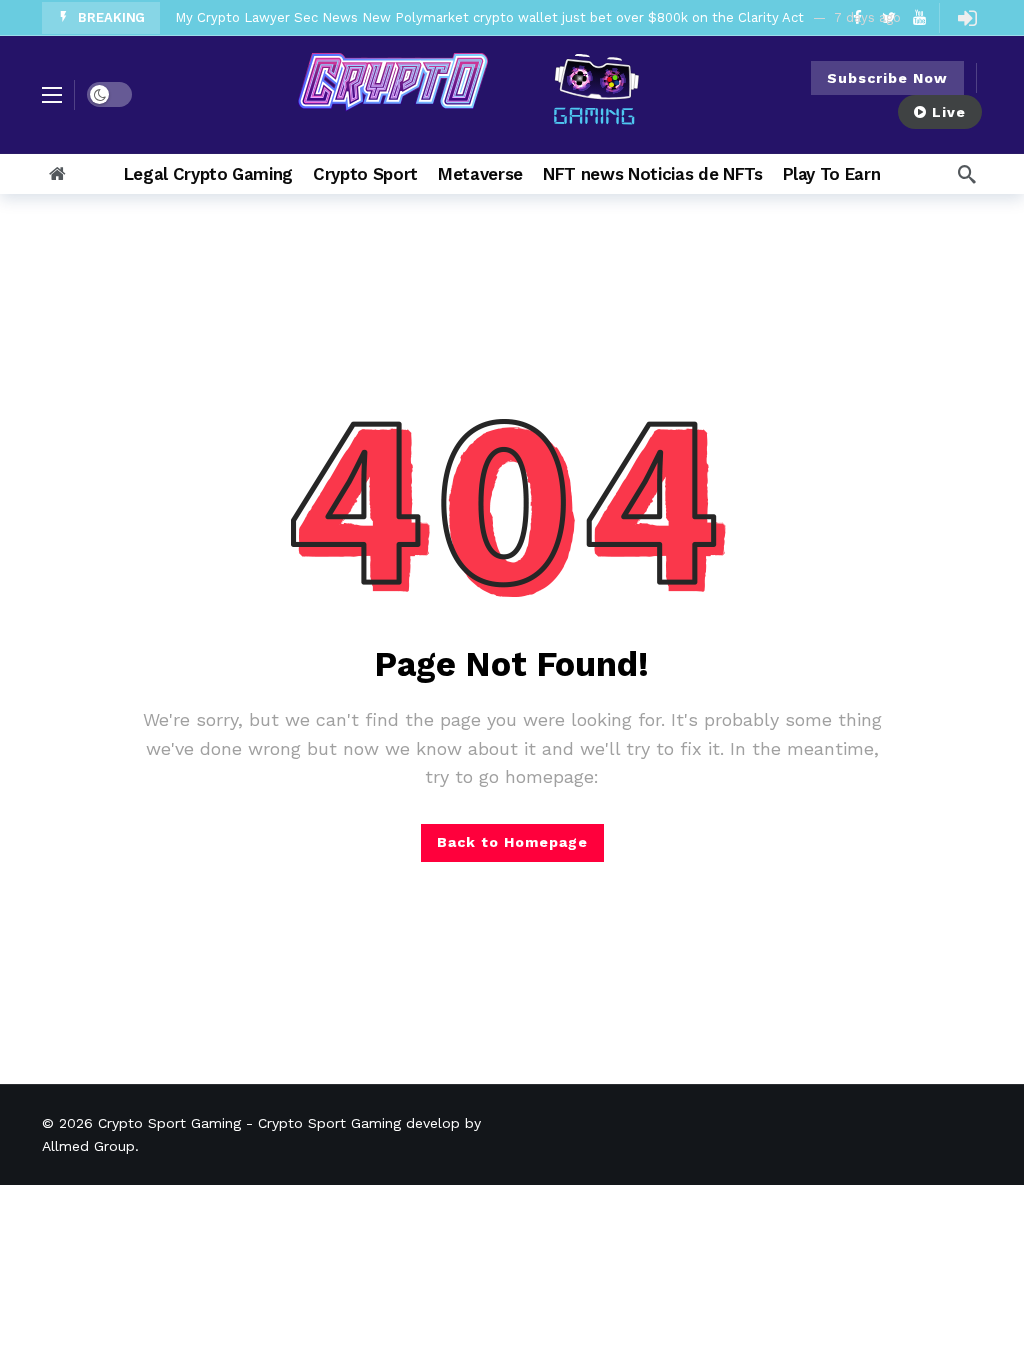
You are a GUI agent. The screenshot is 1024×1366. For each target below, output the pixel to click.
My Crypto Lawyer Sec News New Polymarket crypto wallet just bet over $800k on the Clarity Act (489, 17)
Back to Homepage (512, 842)
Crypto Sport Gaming (169, 1123)
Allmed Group (88, 1146)
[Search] (967, 174)
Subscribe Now (887, 78)
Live (949, 112)
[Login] (967, 18)
